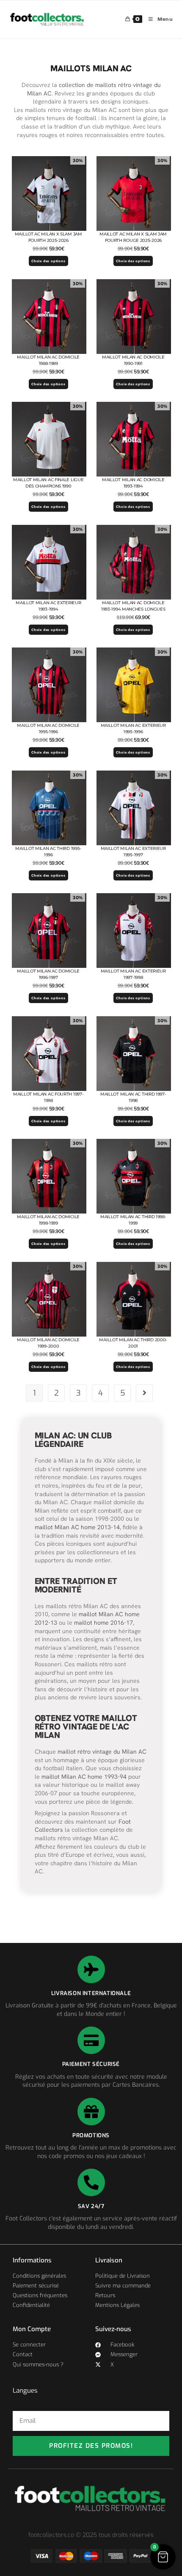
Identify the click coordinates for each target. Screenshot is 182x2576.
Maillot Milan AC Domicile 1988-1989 (48, 360)
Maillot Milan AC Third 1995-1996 (48, 852)
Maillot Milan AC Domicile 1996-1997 (48, 974)
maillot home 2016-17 (103, 1623)
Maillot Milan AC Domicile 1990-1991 (133, 360)
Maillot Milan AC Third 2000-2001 (133, 1343)
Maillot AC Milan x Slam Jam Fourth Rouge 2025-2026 (133, 237)
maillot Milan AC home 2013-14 (77, 1527)
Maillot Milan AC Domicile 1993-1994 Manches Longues (133, 606)
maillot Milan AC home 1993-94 (84, 1777)
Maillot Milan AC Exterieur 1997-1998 (133, 974)
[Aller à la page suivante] (144, 1393)
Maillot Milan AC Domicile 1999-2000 (48, 1343)
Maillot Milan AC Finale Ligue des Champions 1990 (48, 483)
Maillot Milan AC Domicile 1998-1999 (48, 1220)
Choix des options (48, 261)
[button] (163, 2557)
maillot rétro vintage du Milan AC (102, 1752)
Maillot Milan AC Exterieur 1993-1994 (48, 606)
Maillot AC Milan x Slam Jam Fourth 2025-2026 (48, 237)
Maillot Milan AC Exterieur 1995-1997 (133, 852)
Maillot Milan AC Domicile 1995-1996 (48, 729)
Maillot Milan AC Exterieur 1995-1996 (133, 729)
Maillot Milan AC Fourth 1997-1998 (48, 1097)
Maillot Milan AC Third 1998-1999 (133, 1220)
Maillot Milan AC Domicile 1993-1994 (133, 483)
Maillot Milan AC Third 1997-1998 (133, 1097)
